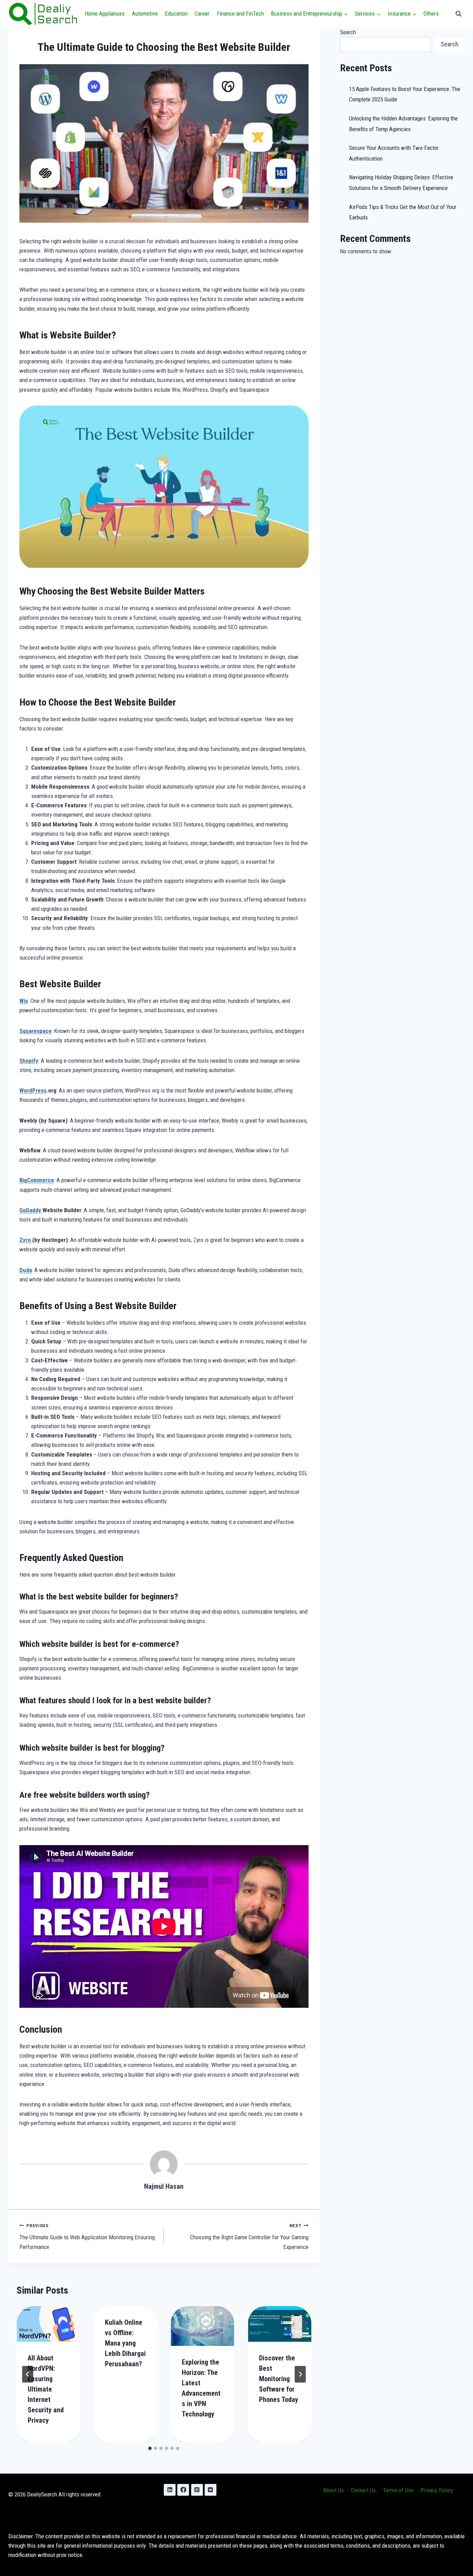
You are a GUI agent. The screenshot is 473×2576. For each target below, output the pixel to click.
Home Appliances (105, 13)
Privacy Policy (437, 2490)
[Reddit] (211, 2490)
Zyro (26, 1240)
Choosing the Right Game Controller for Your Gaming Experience (249, 2237)
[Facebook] (183, 2490)
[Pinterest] (197, 2490)
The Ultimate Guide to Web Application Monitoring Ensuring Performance (87, 2237)
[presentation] (48, 2324)
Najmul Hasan (164, 2186)
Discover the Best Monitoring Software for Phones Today (279, 2379)
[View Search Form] (458, 14)
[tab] (150, 2448)
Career (202, 13)
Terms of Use (398, 2490)
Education (176, 13)
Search (348, 32)
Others (431, 13)
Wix (24, 1001)
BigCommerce (37, 1180)
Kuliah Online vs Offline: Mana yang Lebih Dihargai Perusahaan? (125, 2343)
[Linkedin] (170, 2490)
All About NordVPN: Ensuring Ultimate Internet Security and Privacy (46, 2389)
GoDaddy (31, 1210)
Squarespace (35, 1031)
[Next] (300, 2374)
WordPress (33, 1090)
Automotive (145, 13)
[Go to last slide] (28, 2374)
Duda (26, 1270)
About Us (333, 2490)
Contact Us (363, 2490)
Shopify (29, 1061)
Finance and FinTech (240, 13)
